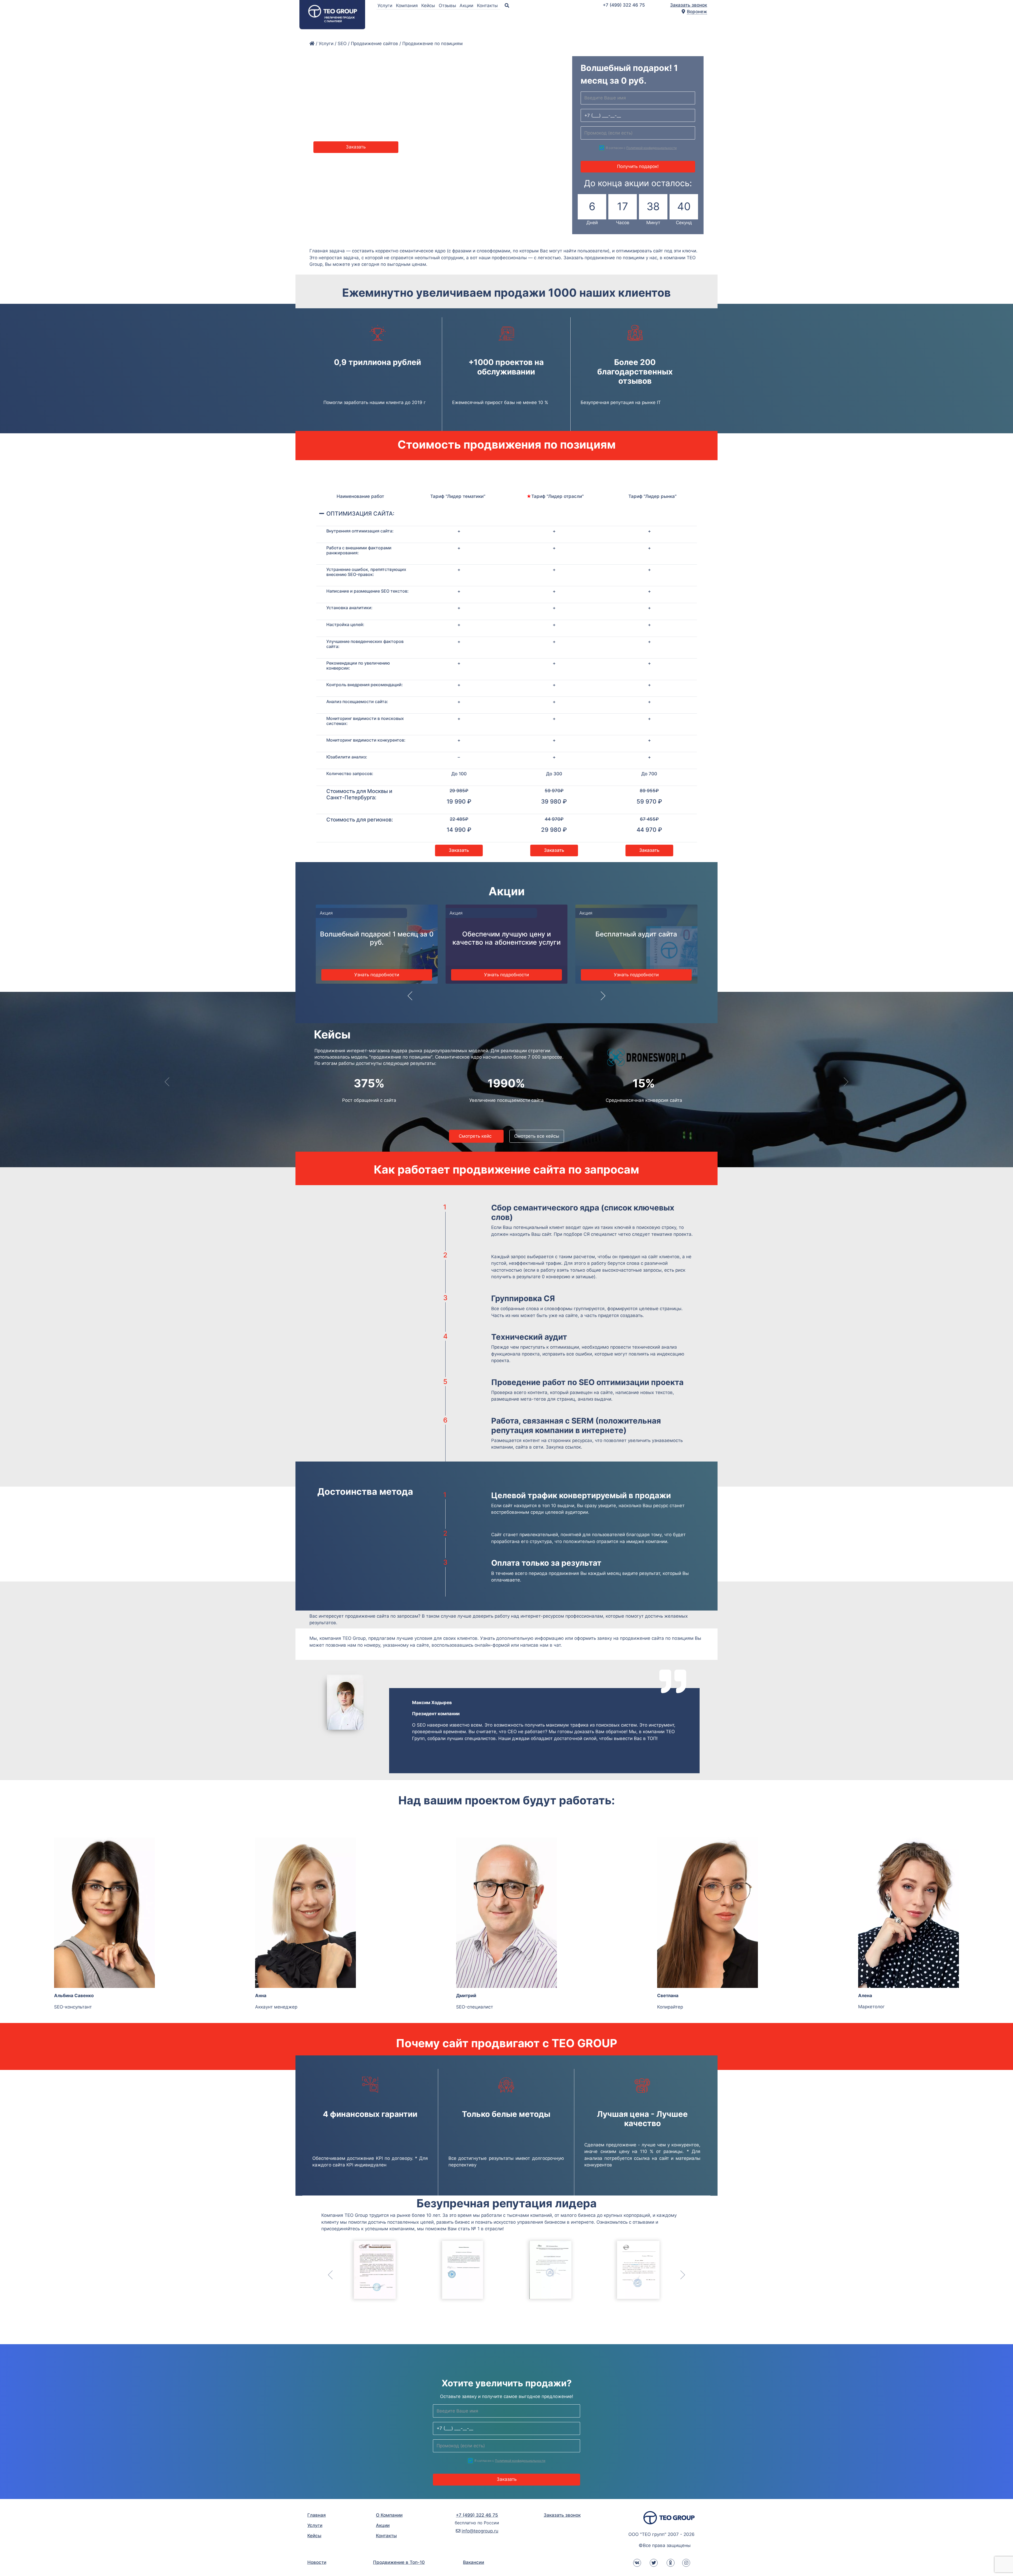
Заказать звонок (689, 5)
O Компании (389, 2515)
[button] (410, 999)
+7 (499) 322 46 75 (624, 5)
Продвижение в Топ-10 (399, 2562)
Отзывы (448, 6)
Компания (408, 6)
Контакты (488, 6)
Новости (317, 2562)
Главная (317, 2515)
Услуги (386, 6)
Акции (467, 6)
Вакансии (474, 2562)
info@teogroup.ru (480, 2531)
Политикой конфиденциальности (651, 148)
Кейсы (429, 6)
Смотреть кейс (673, 1136)
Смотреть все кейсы (734, 1136)
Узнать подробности (377, 975)
